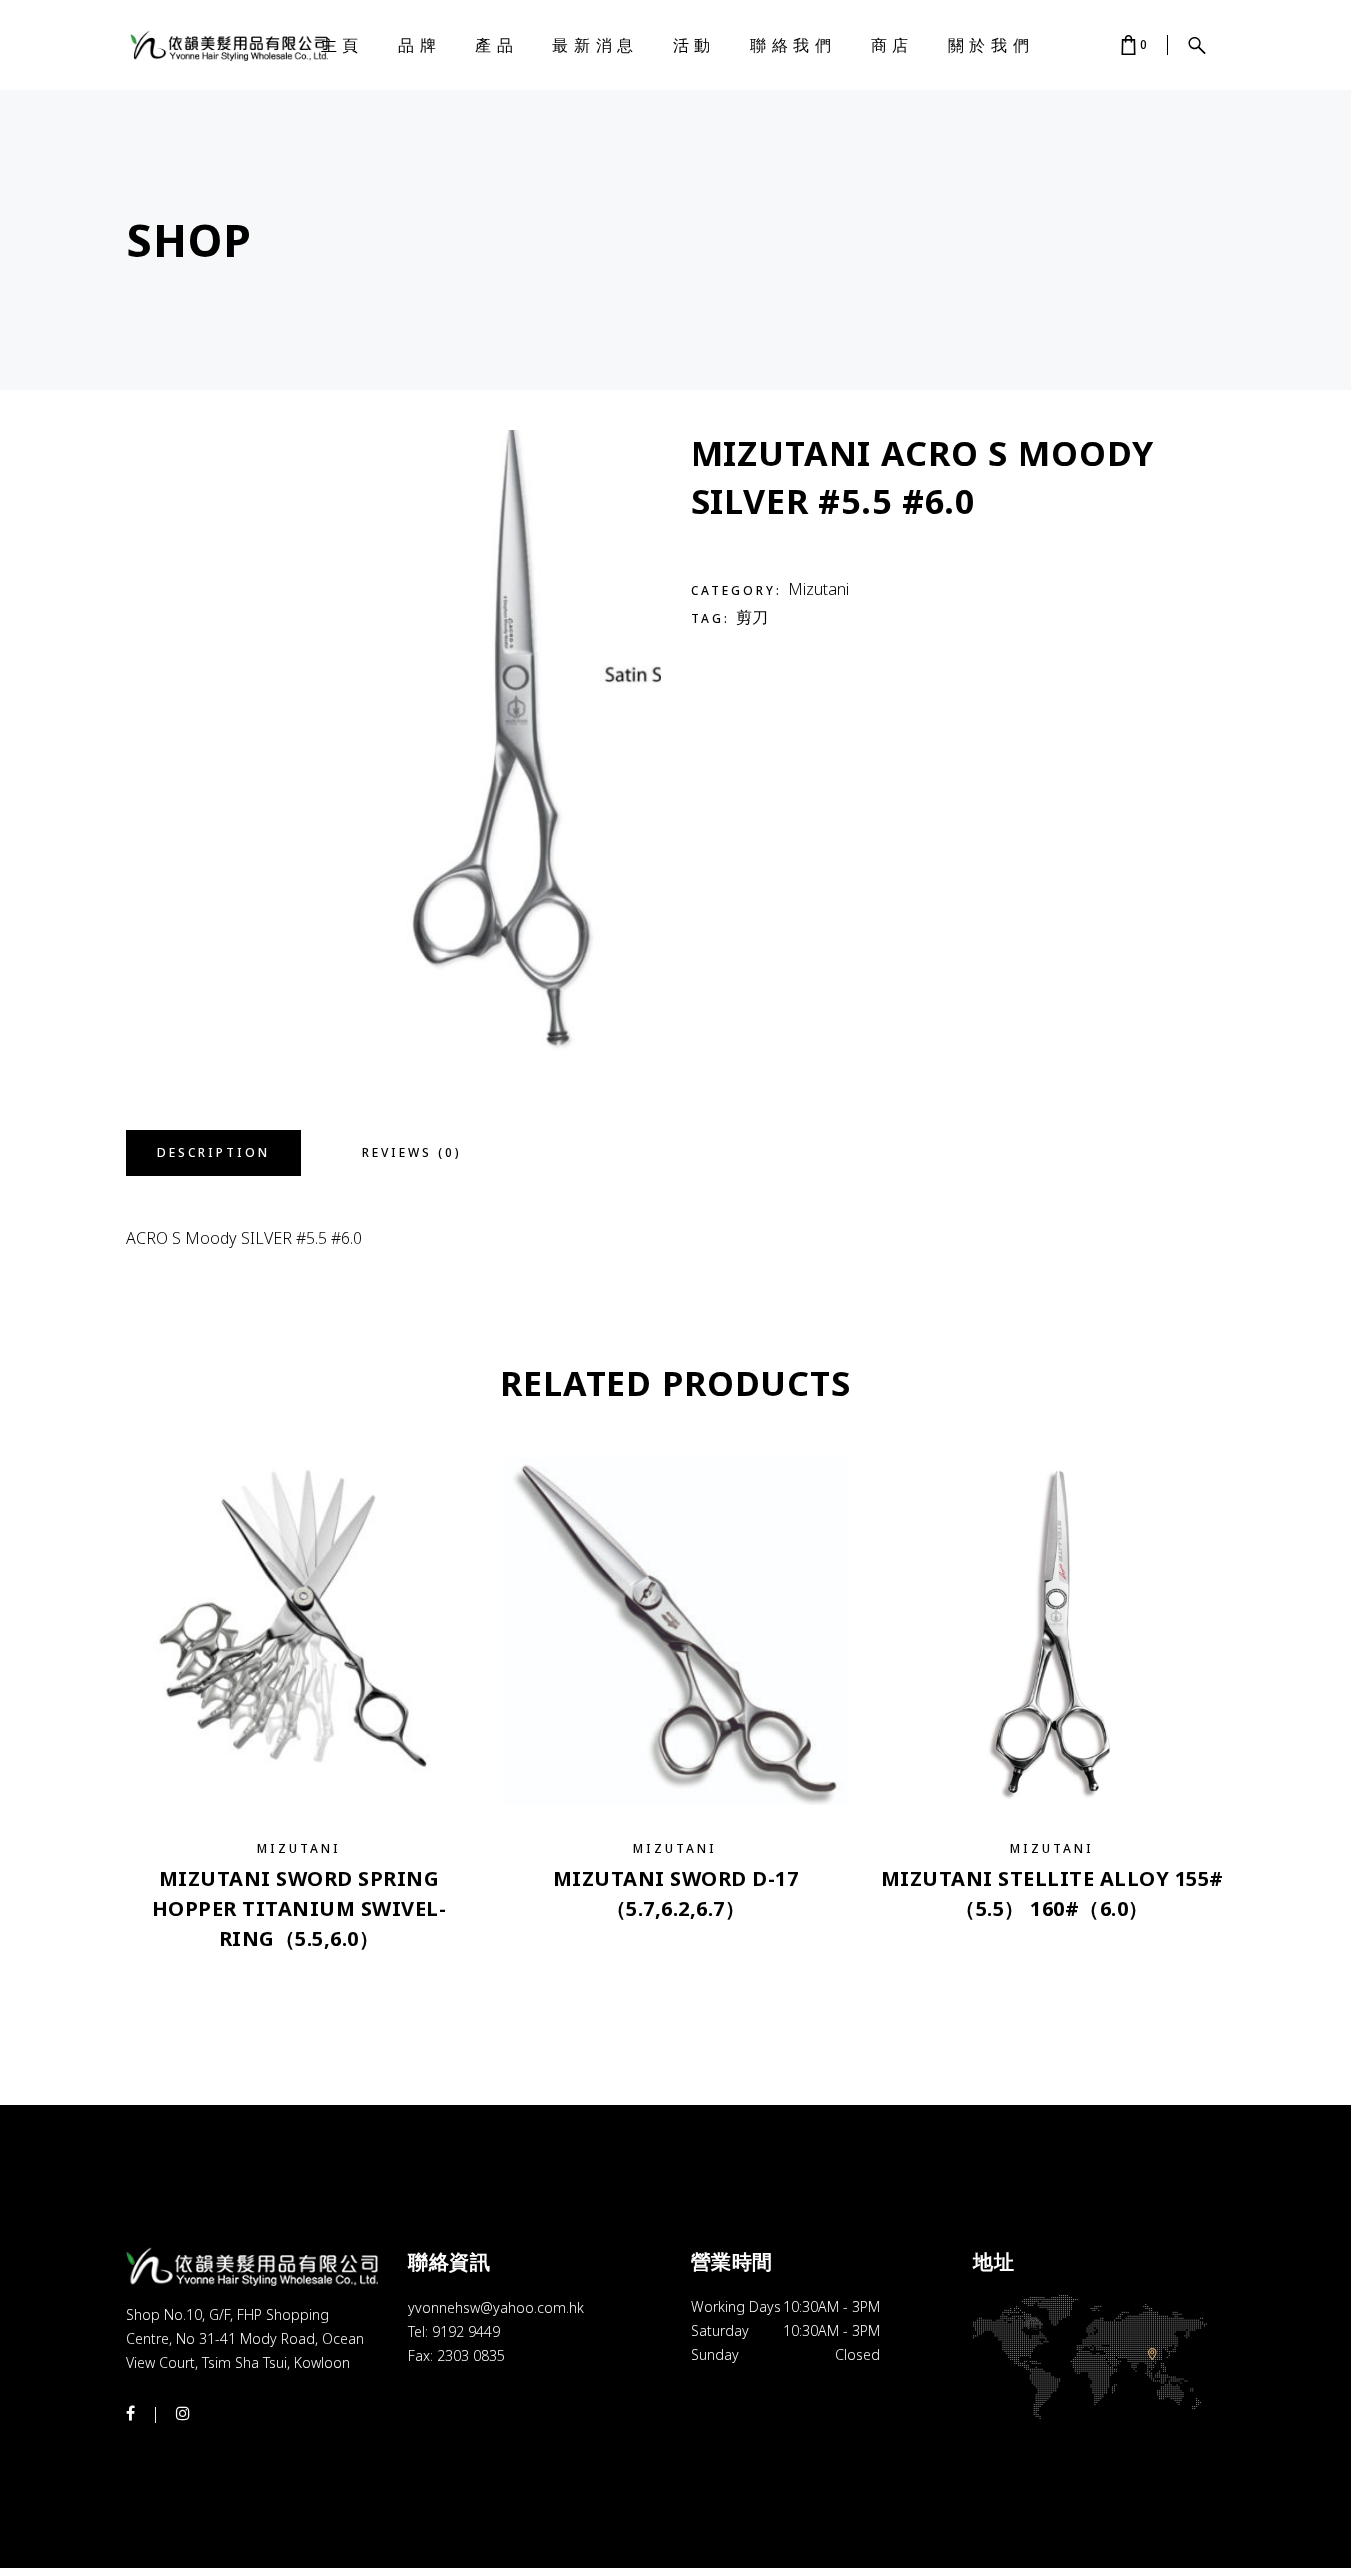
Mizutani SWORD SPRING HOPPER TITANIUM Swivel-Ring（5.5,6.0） (299, 1908)
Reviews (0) (412, 1152)
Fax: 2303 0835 (456, 2355)
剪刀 (752, 617)
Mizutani (818, 589)
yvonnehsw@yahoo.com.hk (496, 2307)
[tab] (213, 1153)
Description (213, 1152)
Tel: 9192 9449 (454, 2331)
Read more (299, 1977)
